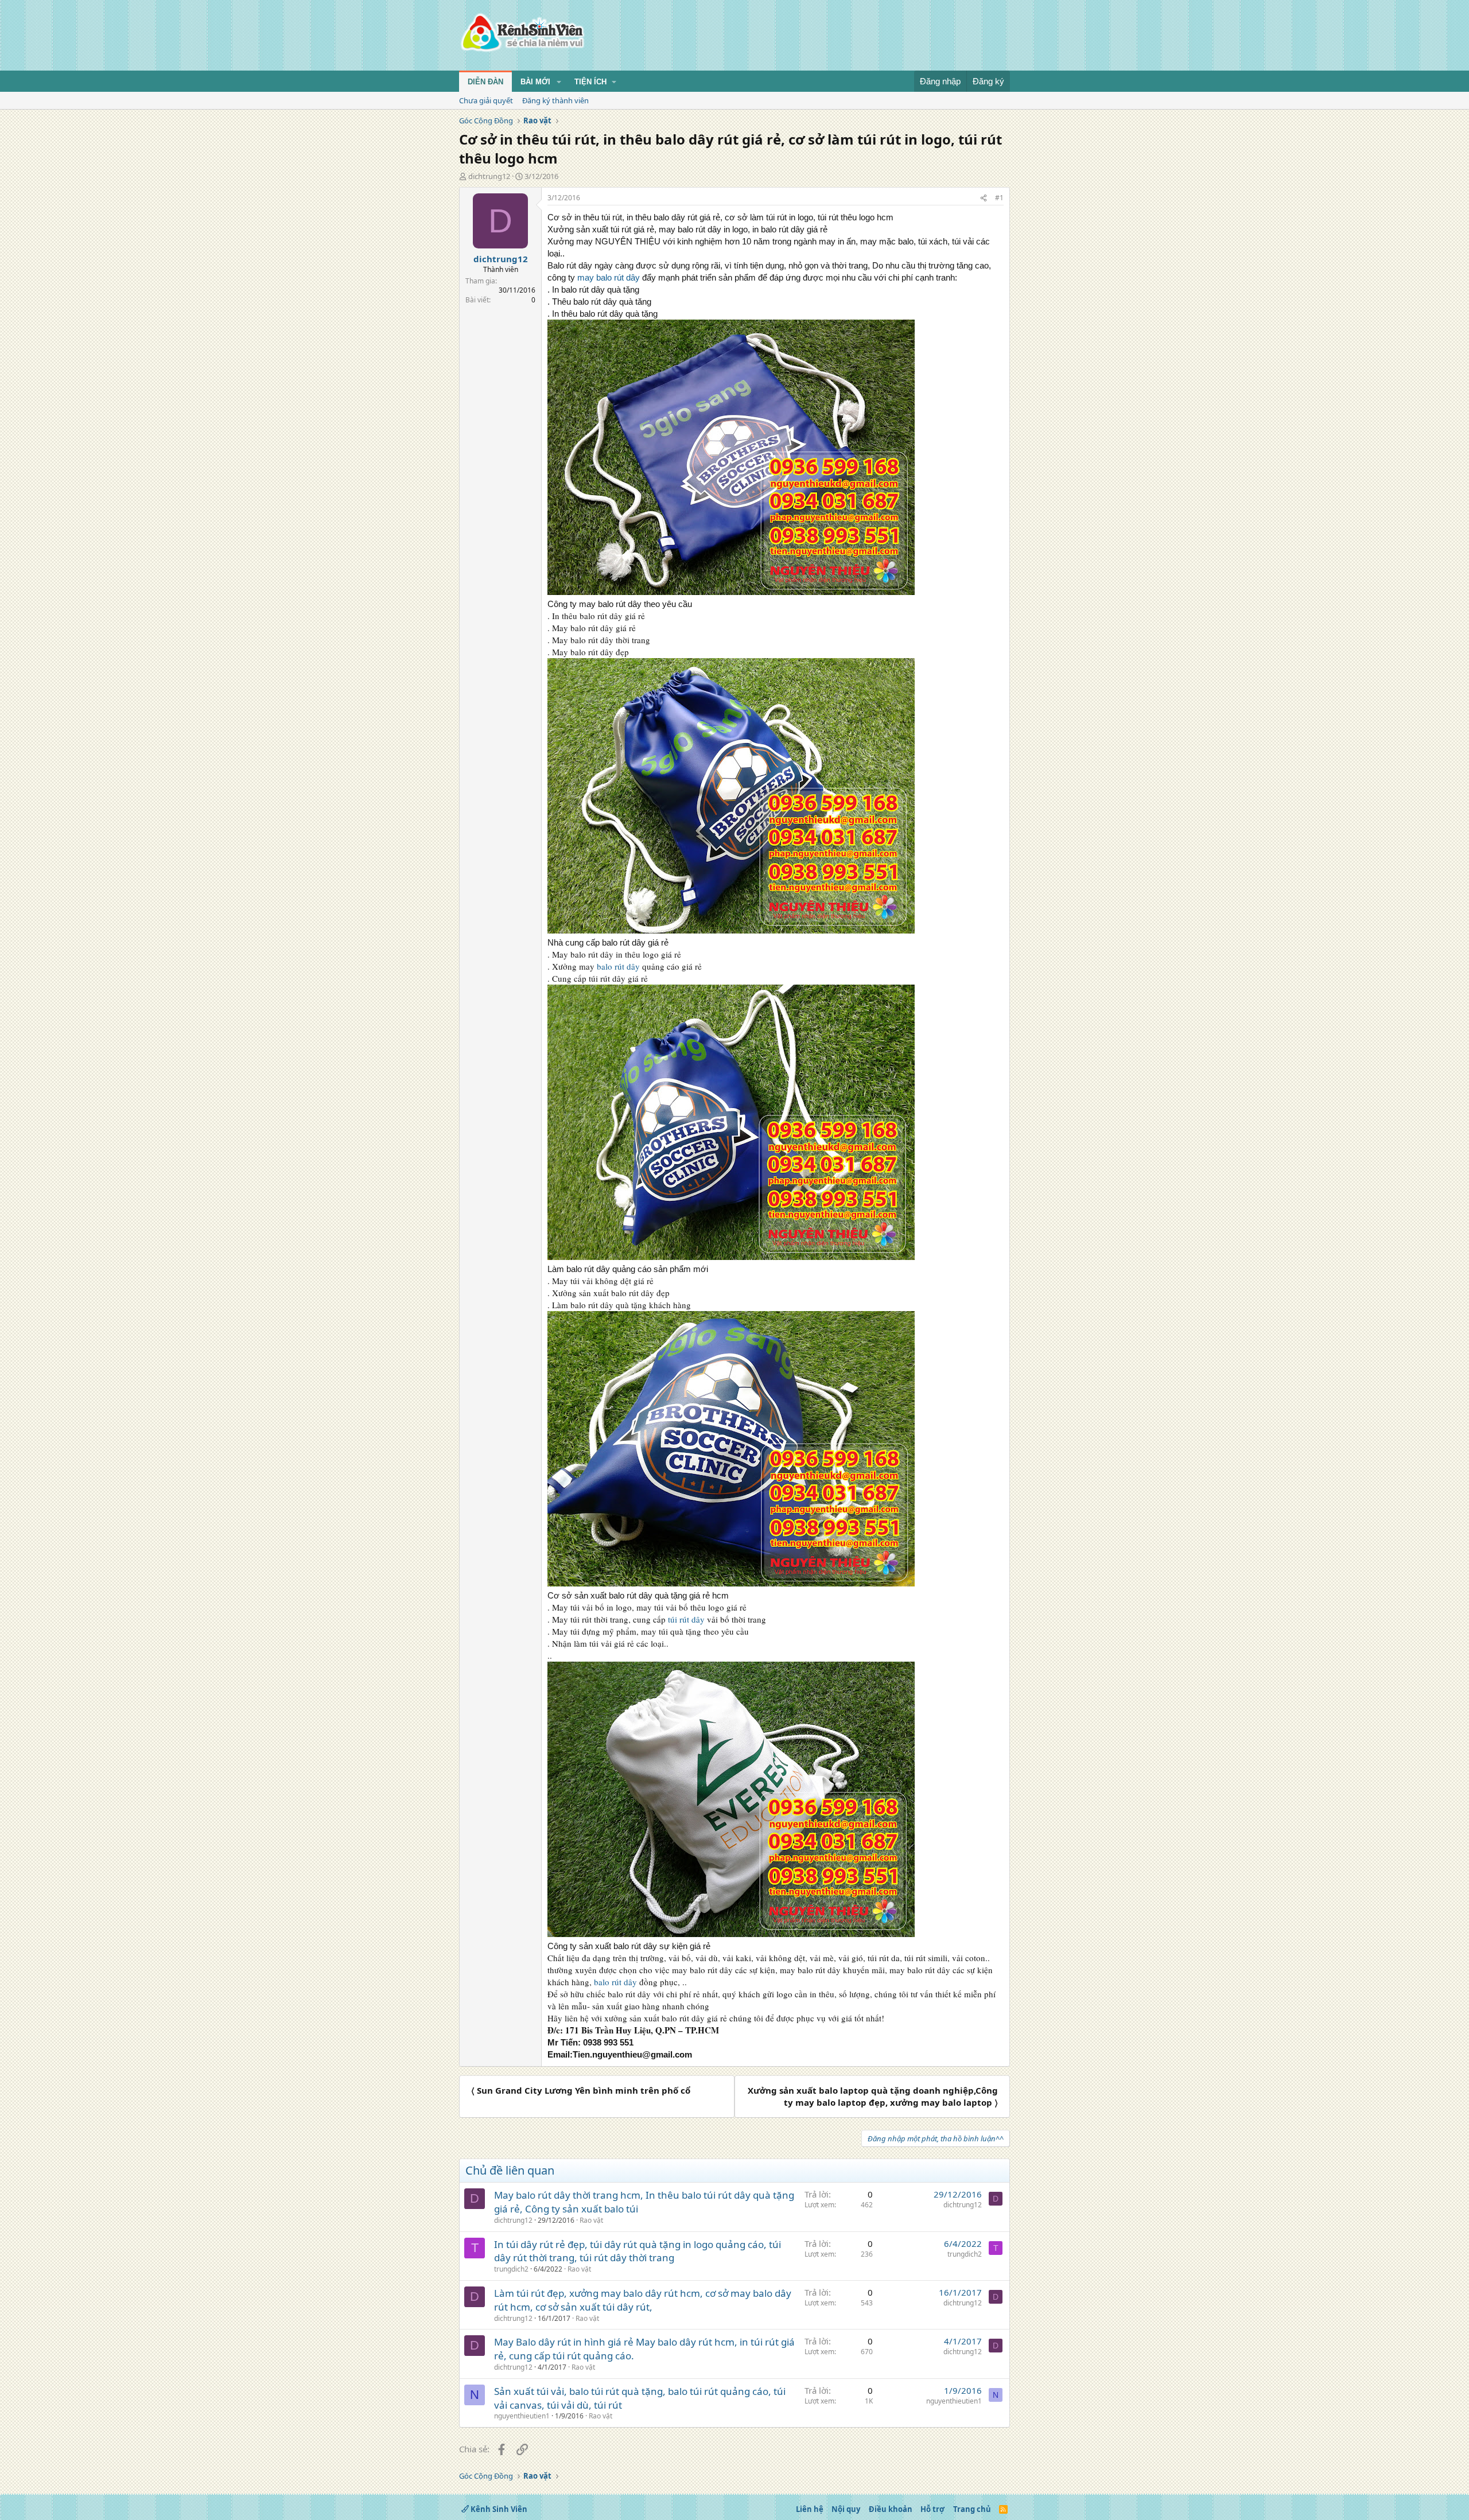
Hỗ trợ (932, 2509)
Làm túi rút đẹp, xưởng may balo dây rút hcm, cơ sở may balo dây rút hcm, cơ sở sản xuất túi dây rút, (643, 2300)
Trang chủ (972, 2509)
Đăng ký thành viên (555, 100)
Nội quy (846, 2509)
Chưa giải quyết (486, 100)
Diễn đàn (485, 82)
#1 (999, 198)
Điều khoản (891, 2509)
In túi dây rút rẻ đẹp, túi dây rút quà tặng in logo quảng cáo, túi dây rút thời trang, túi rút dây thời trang (638, 2251)
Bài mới (535, 82)
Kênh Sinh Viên (498, 2509)
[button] (559, 82)
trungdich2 (511, 2269)
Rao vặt (591, 2220)
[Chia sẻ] (984, 198)
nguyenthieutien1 (522, 2416)
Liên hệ (810, 2509)
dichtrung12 (489, 176)
